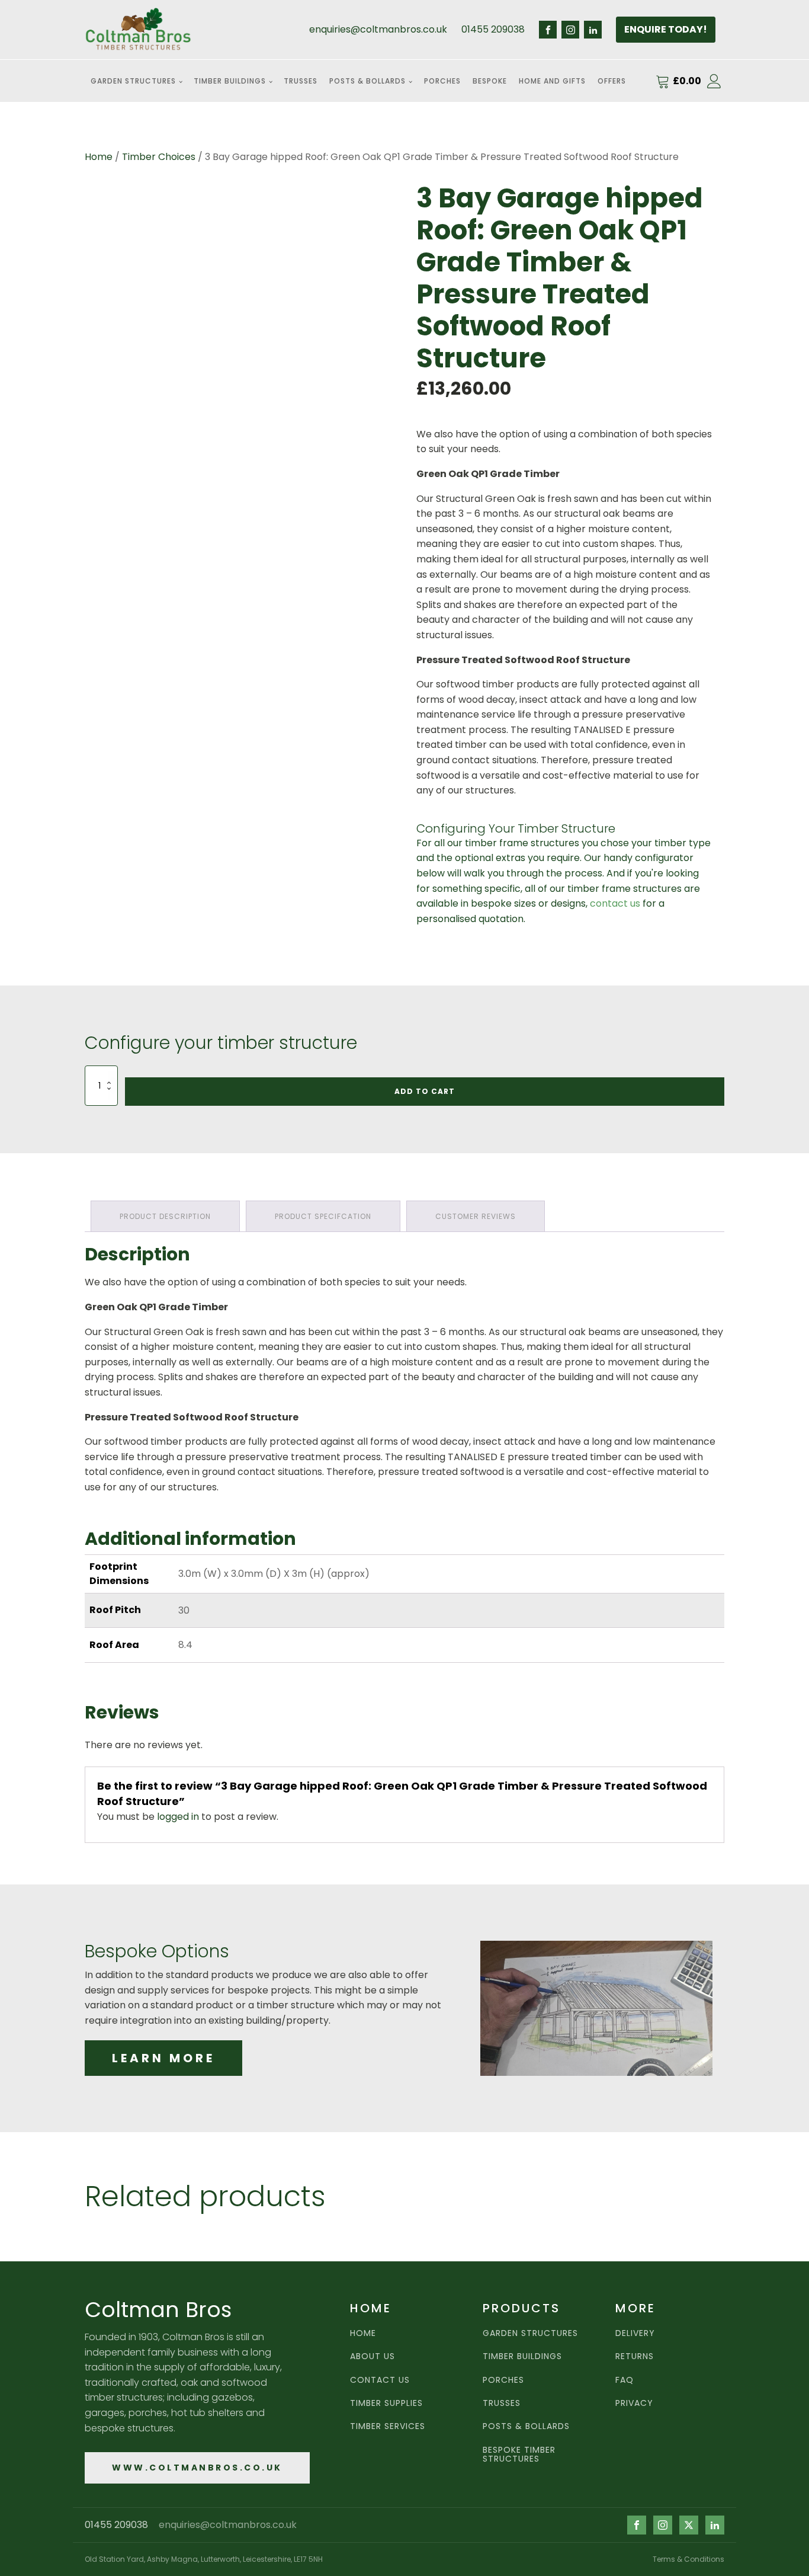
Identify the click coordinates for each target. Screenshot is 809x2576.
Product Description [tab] (165, 1216)
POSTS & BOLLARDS (526, 2426)
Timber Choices (159, 157)
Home (99, 157)
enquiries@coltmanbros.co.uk (378, 29)
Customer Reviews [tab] (476, 1216)
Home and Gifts (552, 81)
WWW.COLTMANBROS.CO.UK (197, 2468)
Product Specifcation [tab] (323, 1216)
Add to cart (425, 1091)
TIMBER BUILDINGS (522, 2356)
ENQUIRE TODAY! (666, 29)
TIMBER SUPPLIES (386, 2403)
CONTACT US (380, 2380)
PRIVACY (634, 2403)
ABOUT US (373, 2356)
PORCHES (503, 2380)
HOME (363, 2333)
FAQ (625, 2380)
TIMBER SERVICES (388, 2426)
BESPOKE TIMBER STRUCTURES (519, 2455)
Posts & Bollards (367, 81)
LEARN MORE (163, 2058)
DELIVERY (635, 2333)
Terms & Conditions (688, 2559)
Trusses (301, 81)
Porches (442, 81)
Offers (612, 81)
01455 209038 (493, 29)
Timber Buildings (230, 81)
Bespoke (490, 81)
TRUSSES (502, 2403)
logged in (178, 1817)
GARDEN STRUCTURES (530, 2333)
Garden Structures (133, 81)
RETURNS (635, 2356)
